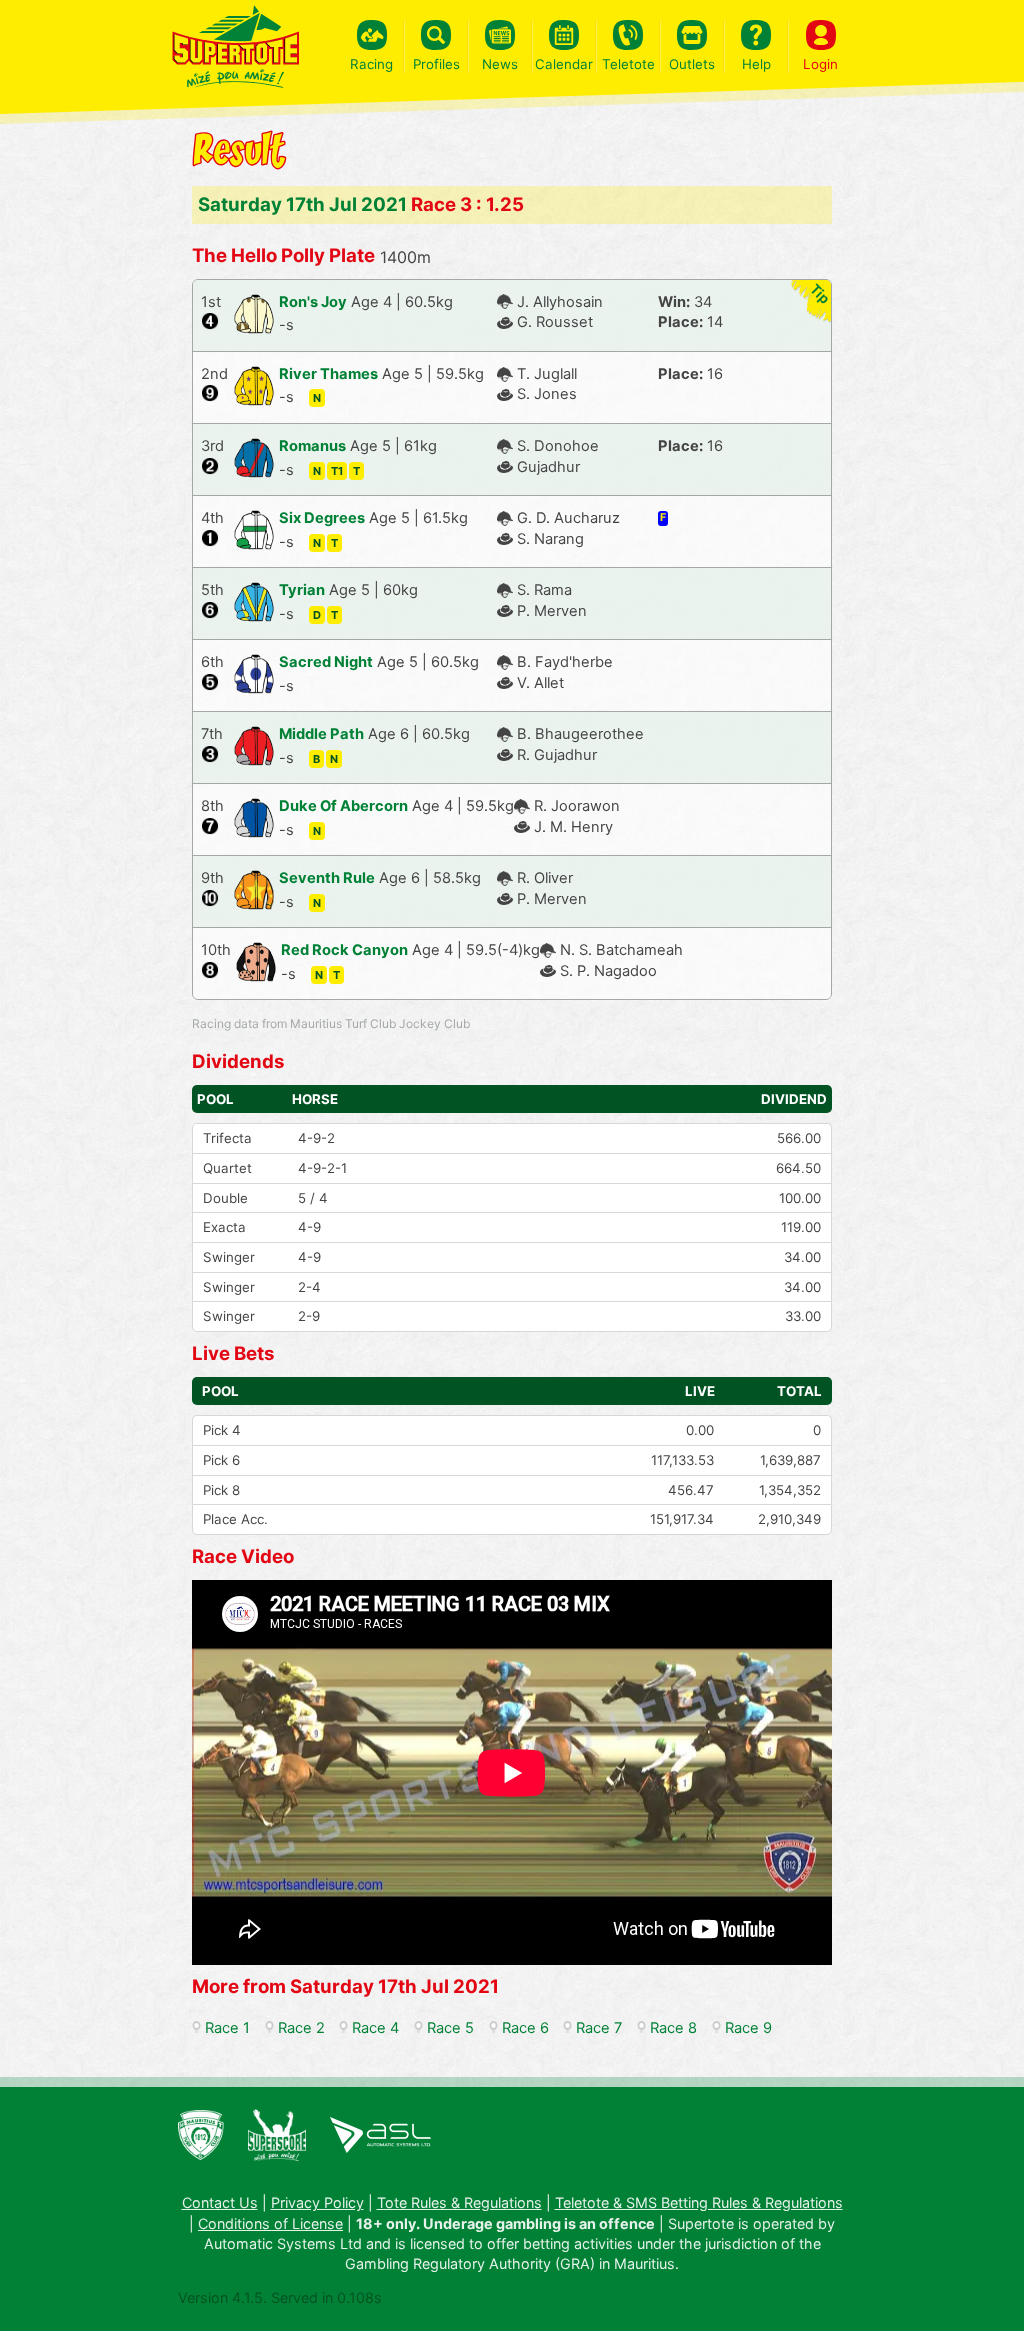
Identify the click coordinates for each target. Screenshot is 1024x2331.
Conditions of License (270, 2223)
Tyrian (302, 590)
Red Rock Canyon (344, 950)
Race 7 (599, 2028)
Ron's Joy (313, 302)
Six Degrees (322, 518)
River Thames (328, 374)
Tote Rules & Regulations (459, 2202)
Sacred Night (326, 662)
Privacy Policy (317, 2202)
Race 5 (450, 2028)
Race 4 (375, 2028)
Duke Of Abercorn (343, 806)
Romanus (312, 446)
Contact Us (220, 2202)
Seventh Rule (327, 878)
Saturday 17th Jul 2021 (302, 204)
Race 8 (673, 2028)
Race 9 (748, 2028)
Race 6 (525, 2028)
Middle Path (321, 734)
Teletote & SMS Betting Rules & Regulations (699, 2202)
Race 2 (301, 2028)
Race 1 (227, 2028)
